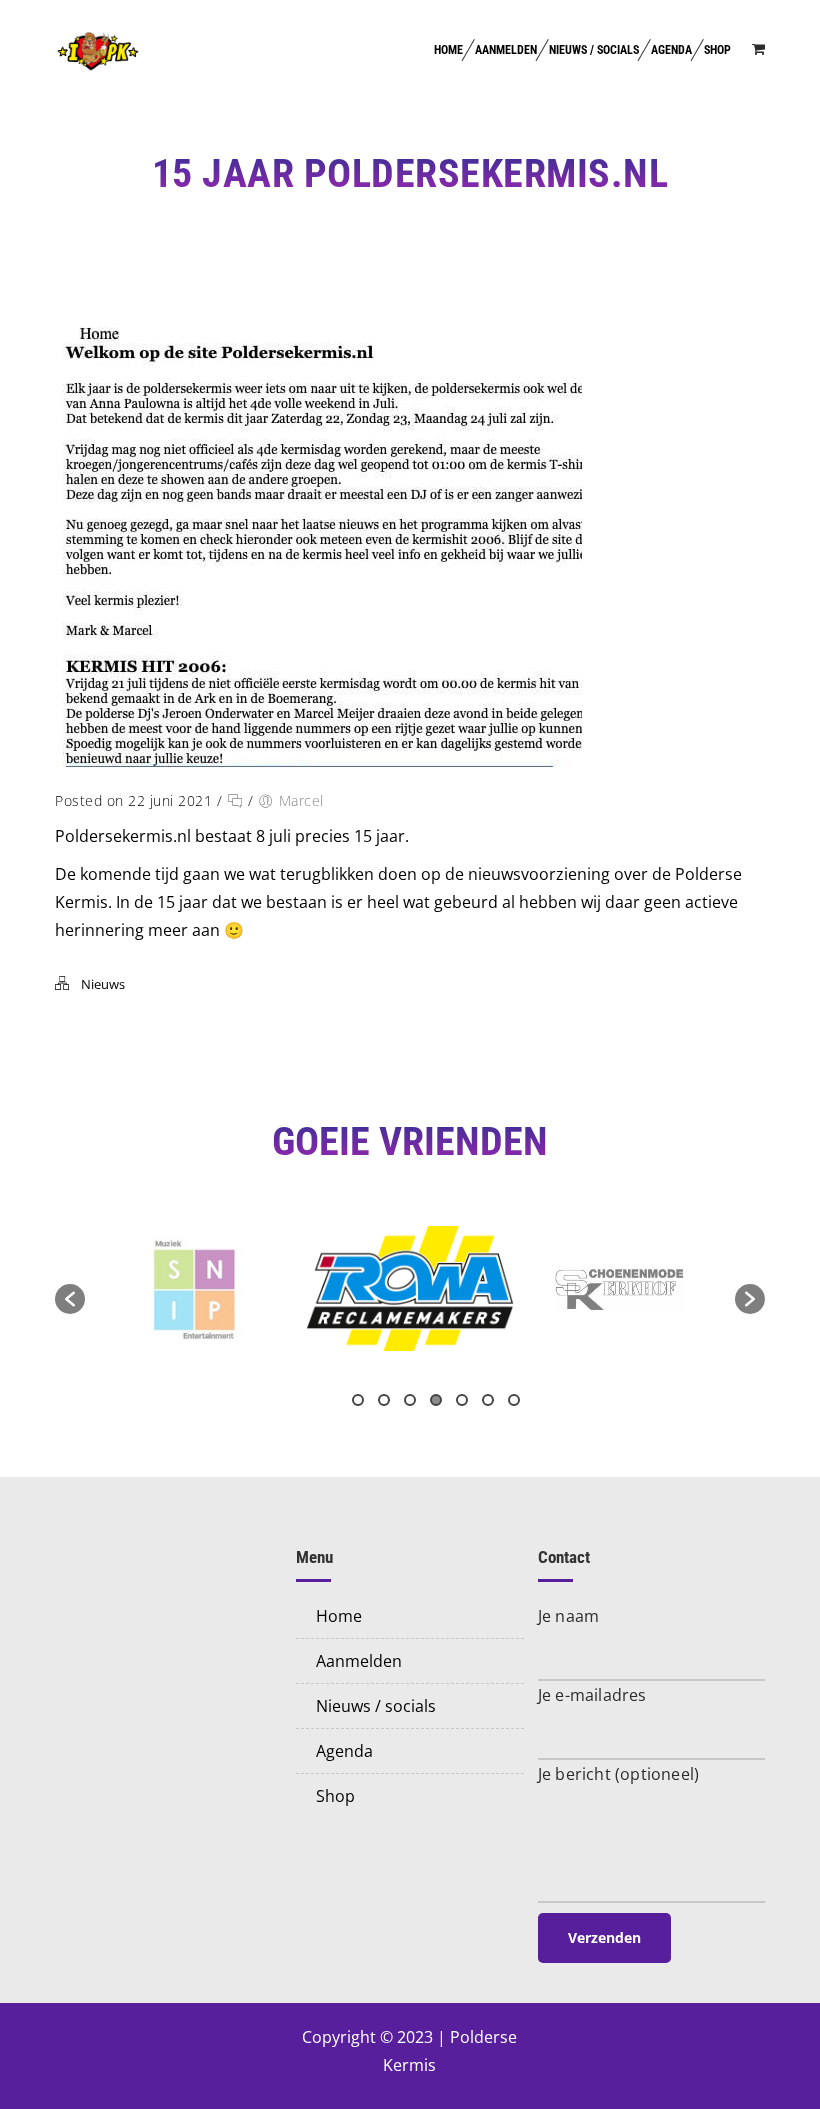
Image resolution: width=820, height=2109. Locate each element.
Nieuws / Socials (594, 50)
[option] (193, 1288)
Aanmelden (506, 50)
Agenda (671, 50)
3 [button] (410, 1400)
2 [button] (384, 1400)
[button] (70, 1299)
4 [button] (436, 1400)
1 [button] (358, 1400)
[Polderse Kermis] (98, 50)
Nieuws (103, 984)
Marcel (301, 800)
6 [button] (488, 1400)
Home (448, 50)
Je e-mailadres (592, 1695)
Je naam (568, 1616)
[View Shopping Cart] (758, 48)
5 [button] (462, 1400)
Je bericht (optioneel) (618, 1774)
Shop (717, 50)
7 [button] (514, 1400)
